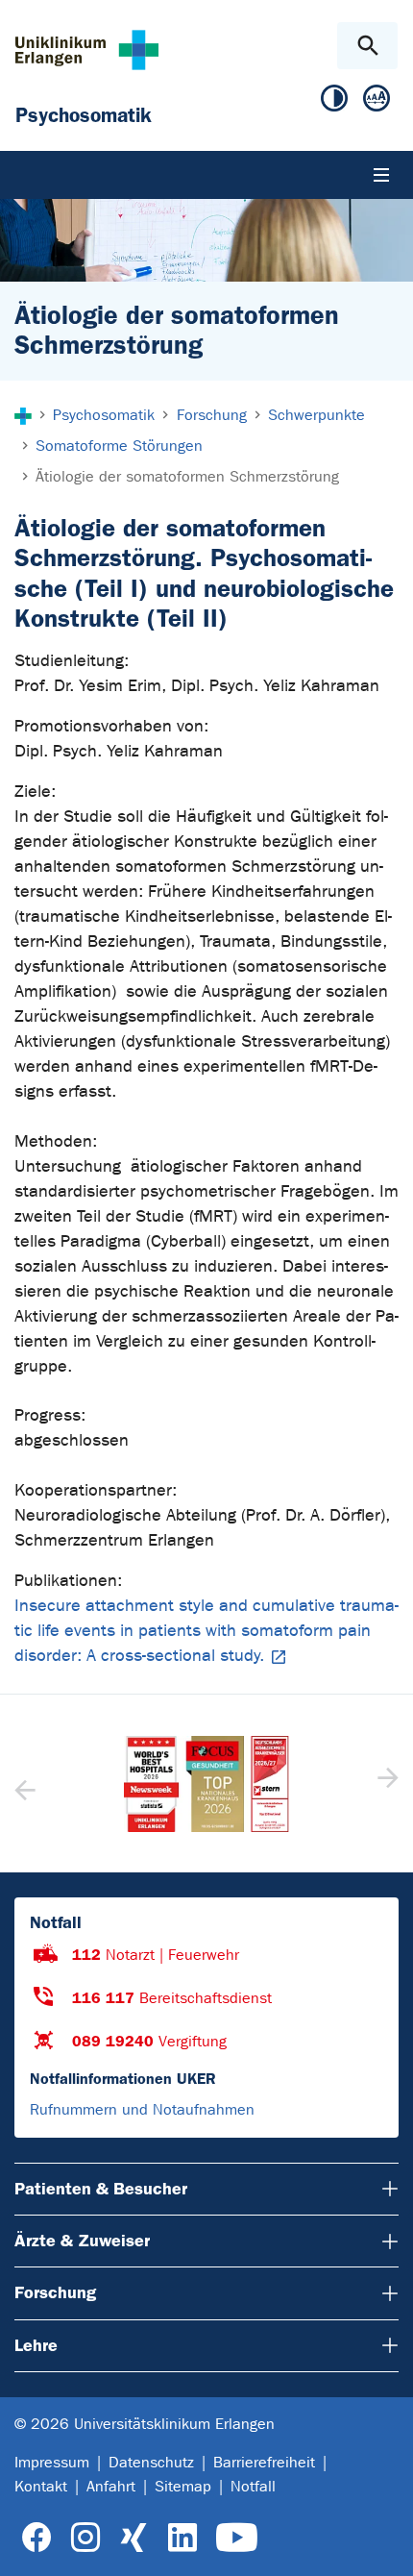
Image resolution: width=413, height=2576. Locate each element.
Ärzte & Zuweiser (82, 2241)
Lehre (36, 2345)
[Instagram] (85, 2538)
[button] (386, 1784)
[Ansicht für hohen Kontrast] (334, 102)
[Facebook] (37, 2538)
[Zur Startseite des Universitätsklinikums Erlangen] (87, 50)
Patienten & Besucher (101, 2189)
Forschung (55, 2292)
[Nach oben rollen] (383, 2544)
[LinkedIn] (182, 2538)
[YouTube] (237, 2538)
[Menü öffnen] (381, 175)
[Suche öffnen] (367, 46)
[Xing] (134, 2538)
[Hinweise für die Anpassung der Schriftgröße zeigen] (377, 102)
